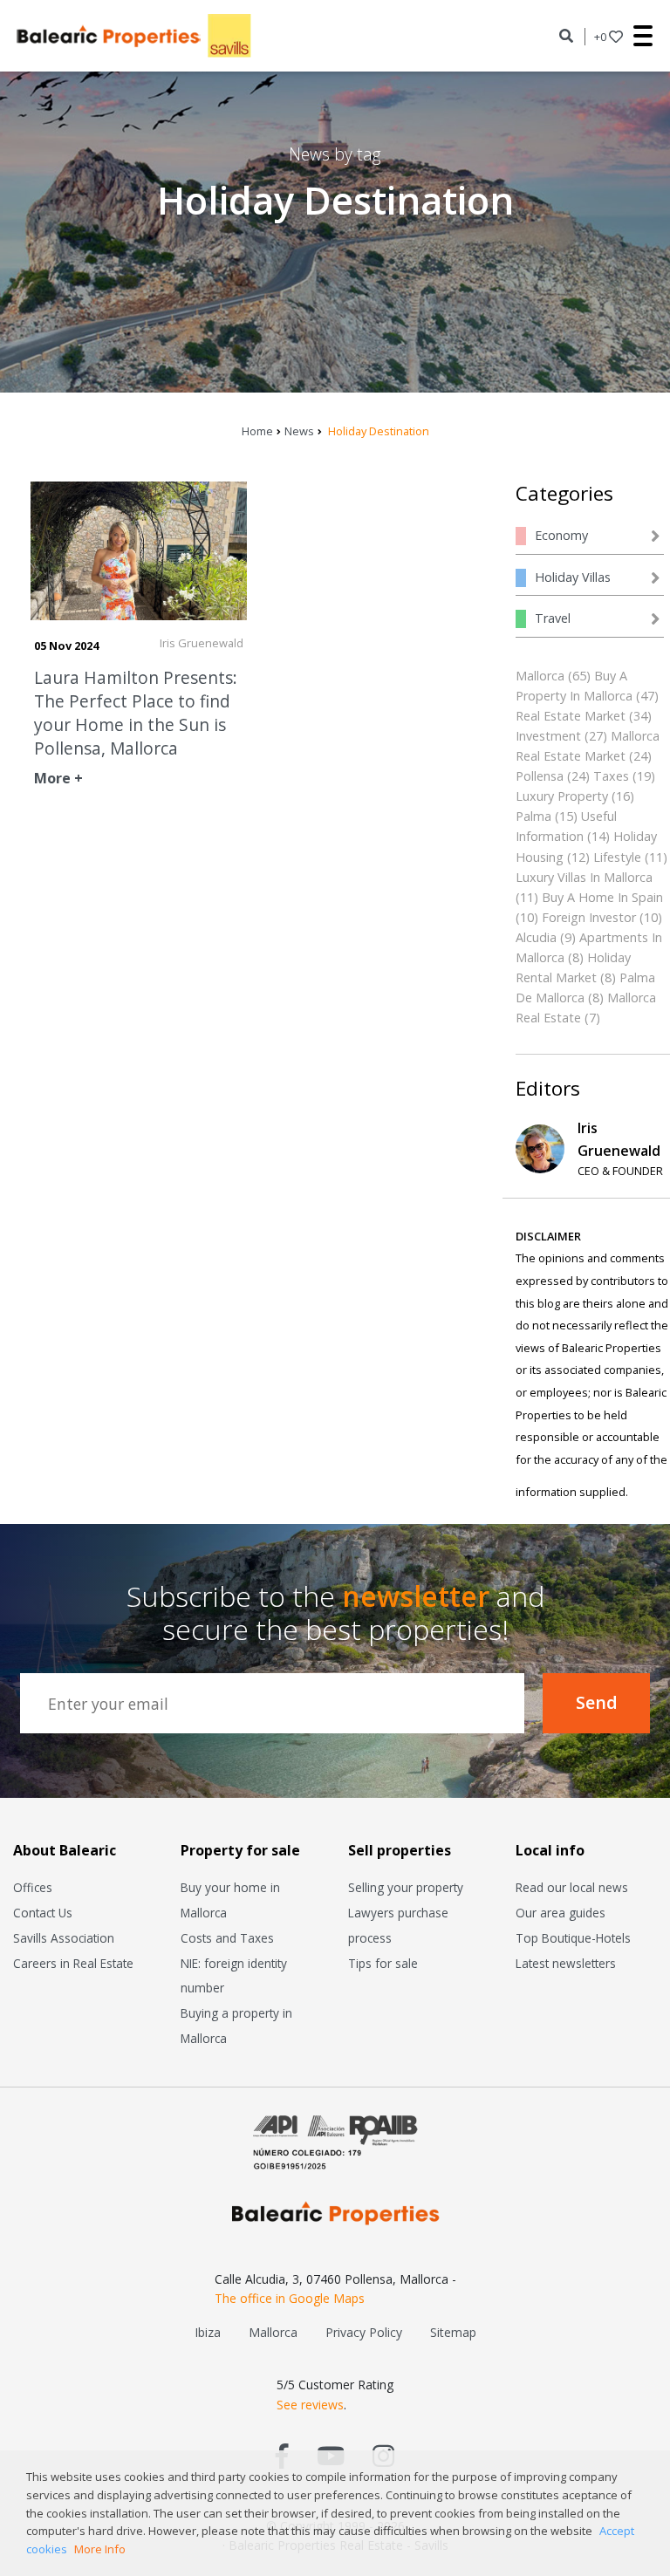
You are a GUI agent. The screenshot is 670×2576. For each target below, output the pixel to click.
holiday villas (573, 577)
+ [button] (600, 37)
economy (561, 535)
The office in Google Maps (290, 2298)
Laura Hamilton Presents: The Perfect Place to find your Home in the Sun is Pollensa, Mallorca (136, 713)
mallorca (540, 676)
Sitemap (453, 2332)
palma (533, 816)
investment (548, 736)
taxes (611, 776)
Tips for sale (383, 1963)
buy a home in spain (602, 897)
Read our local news (572, 1887)
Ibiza (208, 2332)
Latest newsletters (566, 1963)
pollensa (540, 776)
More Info (100, 2549)
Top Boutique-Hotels (573, 1938)
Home (257, 431)
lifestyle (617, 857)
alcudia (536, 937)
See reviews (310, 2405)
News (299, 431)
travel (553, 618)
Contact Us (43, 1913)
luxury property (562, 796)
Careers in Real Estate (73, 1963)
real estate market (571, 716)
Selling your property (406, 1887)
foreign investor (589, 917)
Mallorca (273, 2332)
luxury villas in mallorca (584, 877)
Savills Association (64, 1938)
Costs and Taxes (227, 1938)
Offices (33, 1887)
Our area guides (561, 1913)
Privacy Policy (364, 2332)
